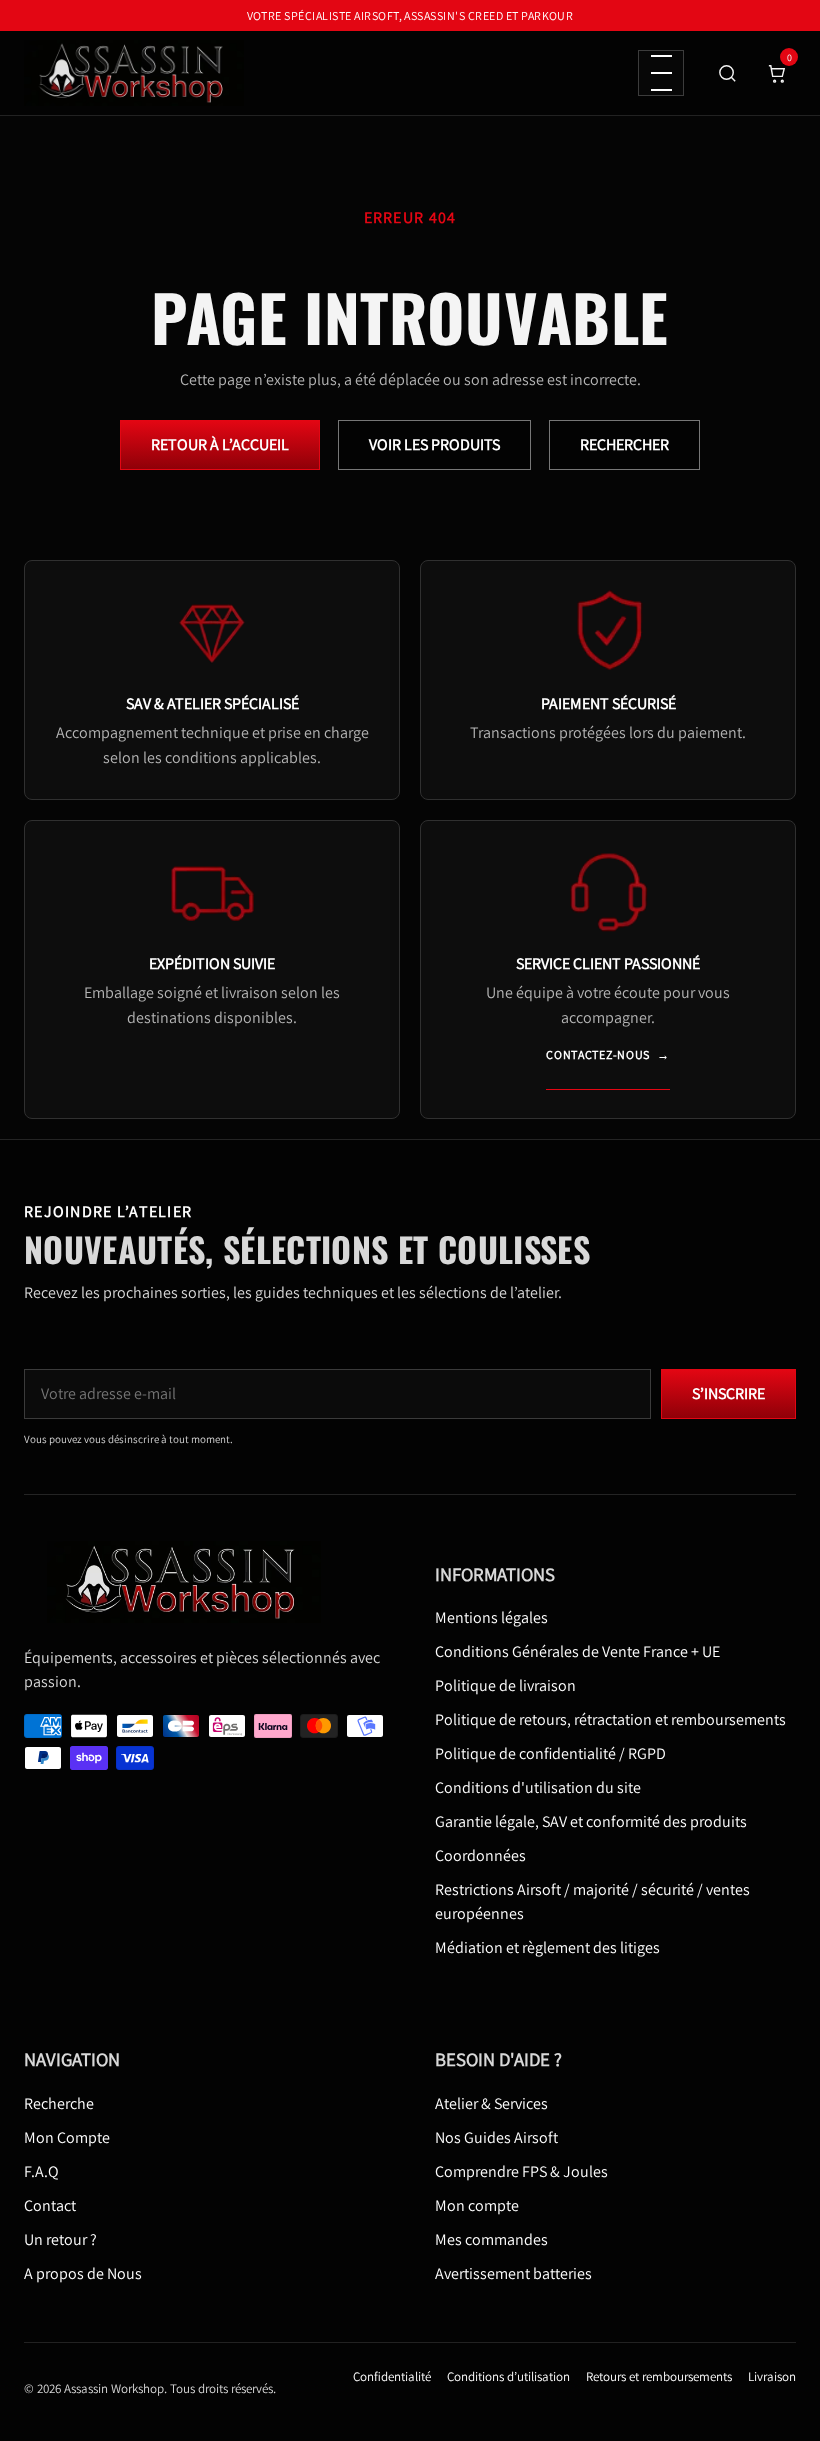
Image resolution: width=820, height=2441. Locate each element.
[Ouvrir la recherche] (727, 73)
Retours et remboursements (659, 2376)
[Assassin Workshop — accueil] (191, 1582)
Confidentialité (392, 2376)
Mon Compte (67, 2137)
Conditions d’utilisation (508, 2376)
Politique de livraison (505, 1685)
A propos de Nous (83, 2273)
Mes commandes (491, 2239)
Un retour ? (60, 2239)
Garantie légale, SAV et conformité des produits (591, 1821)
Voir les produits (434, 444)
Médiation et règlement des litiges (547, 1947)
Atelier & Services (491, 2103)
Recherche (59, 2103)
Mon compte (477, 2205)
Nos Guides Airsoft (496, 2137)
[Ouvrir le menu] (661, 73)
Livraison (772, 2376)
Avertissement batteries (513, 2273)
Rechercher (624, 444)
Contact (50, 2205)
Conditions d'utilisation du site (538, 1787)
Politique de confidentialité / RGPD (550, 1753)
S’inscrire (728, 1393)
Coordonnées (480, 1855)
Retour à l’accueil (220, 444)
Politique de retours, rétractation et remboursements (610, 1719)
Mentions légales (491, 1617)
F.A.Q (41, 2171)
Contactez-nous (608, 1054)
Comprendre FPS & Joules (521, 2171)
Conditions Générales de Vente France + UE (577, 1651)
